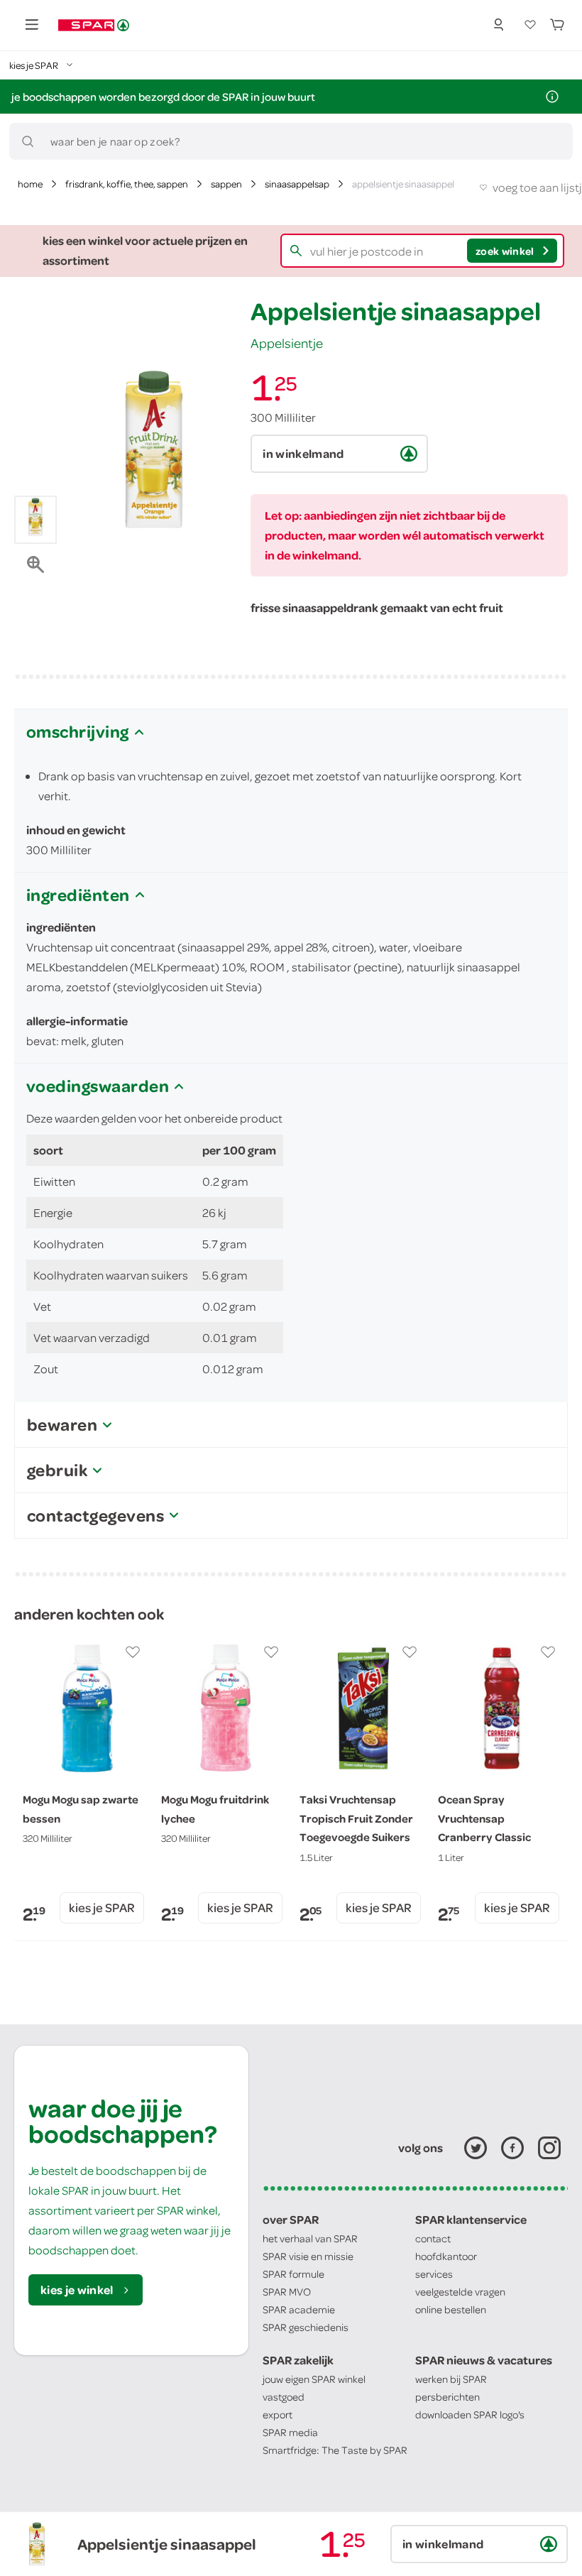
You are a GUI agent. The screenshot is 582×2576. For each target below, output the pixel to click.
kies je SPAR (102, 1908)
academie (299, 2309)
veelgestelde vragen (460, 2292)
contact (433, 2238)
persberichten (448, 2397)
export (278, 2414)
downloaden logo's (470, 2414)
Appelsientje (287, 343)
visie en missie (308, 2256)
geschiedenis (306, 2327)
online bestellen (451, 2309)
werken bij (451, 2379)
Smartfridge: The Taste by (335, 2450)
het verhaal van (310, 2238)
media (290, 2432)
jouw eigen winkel (314, 2379)
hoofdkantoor (446, 2256)
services (434, 2274)
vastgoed (284, 2397)
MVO (287, 2292)
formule (293, 2274)
